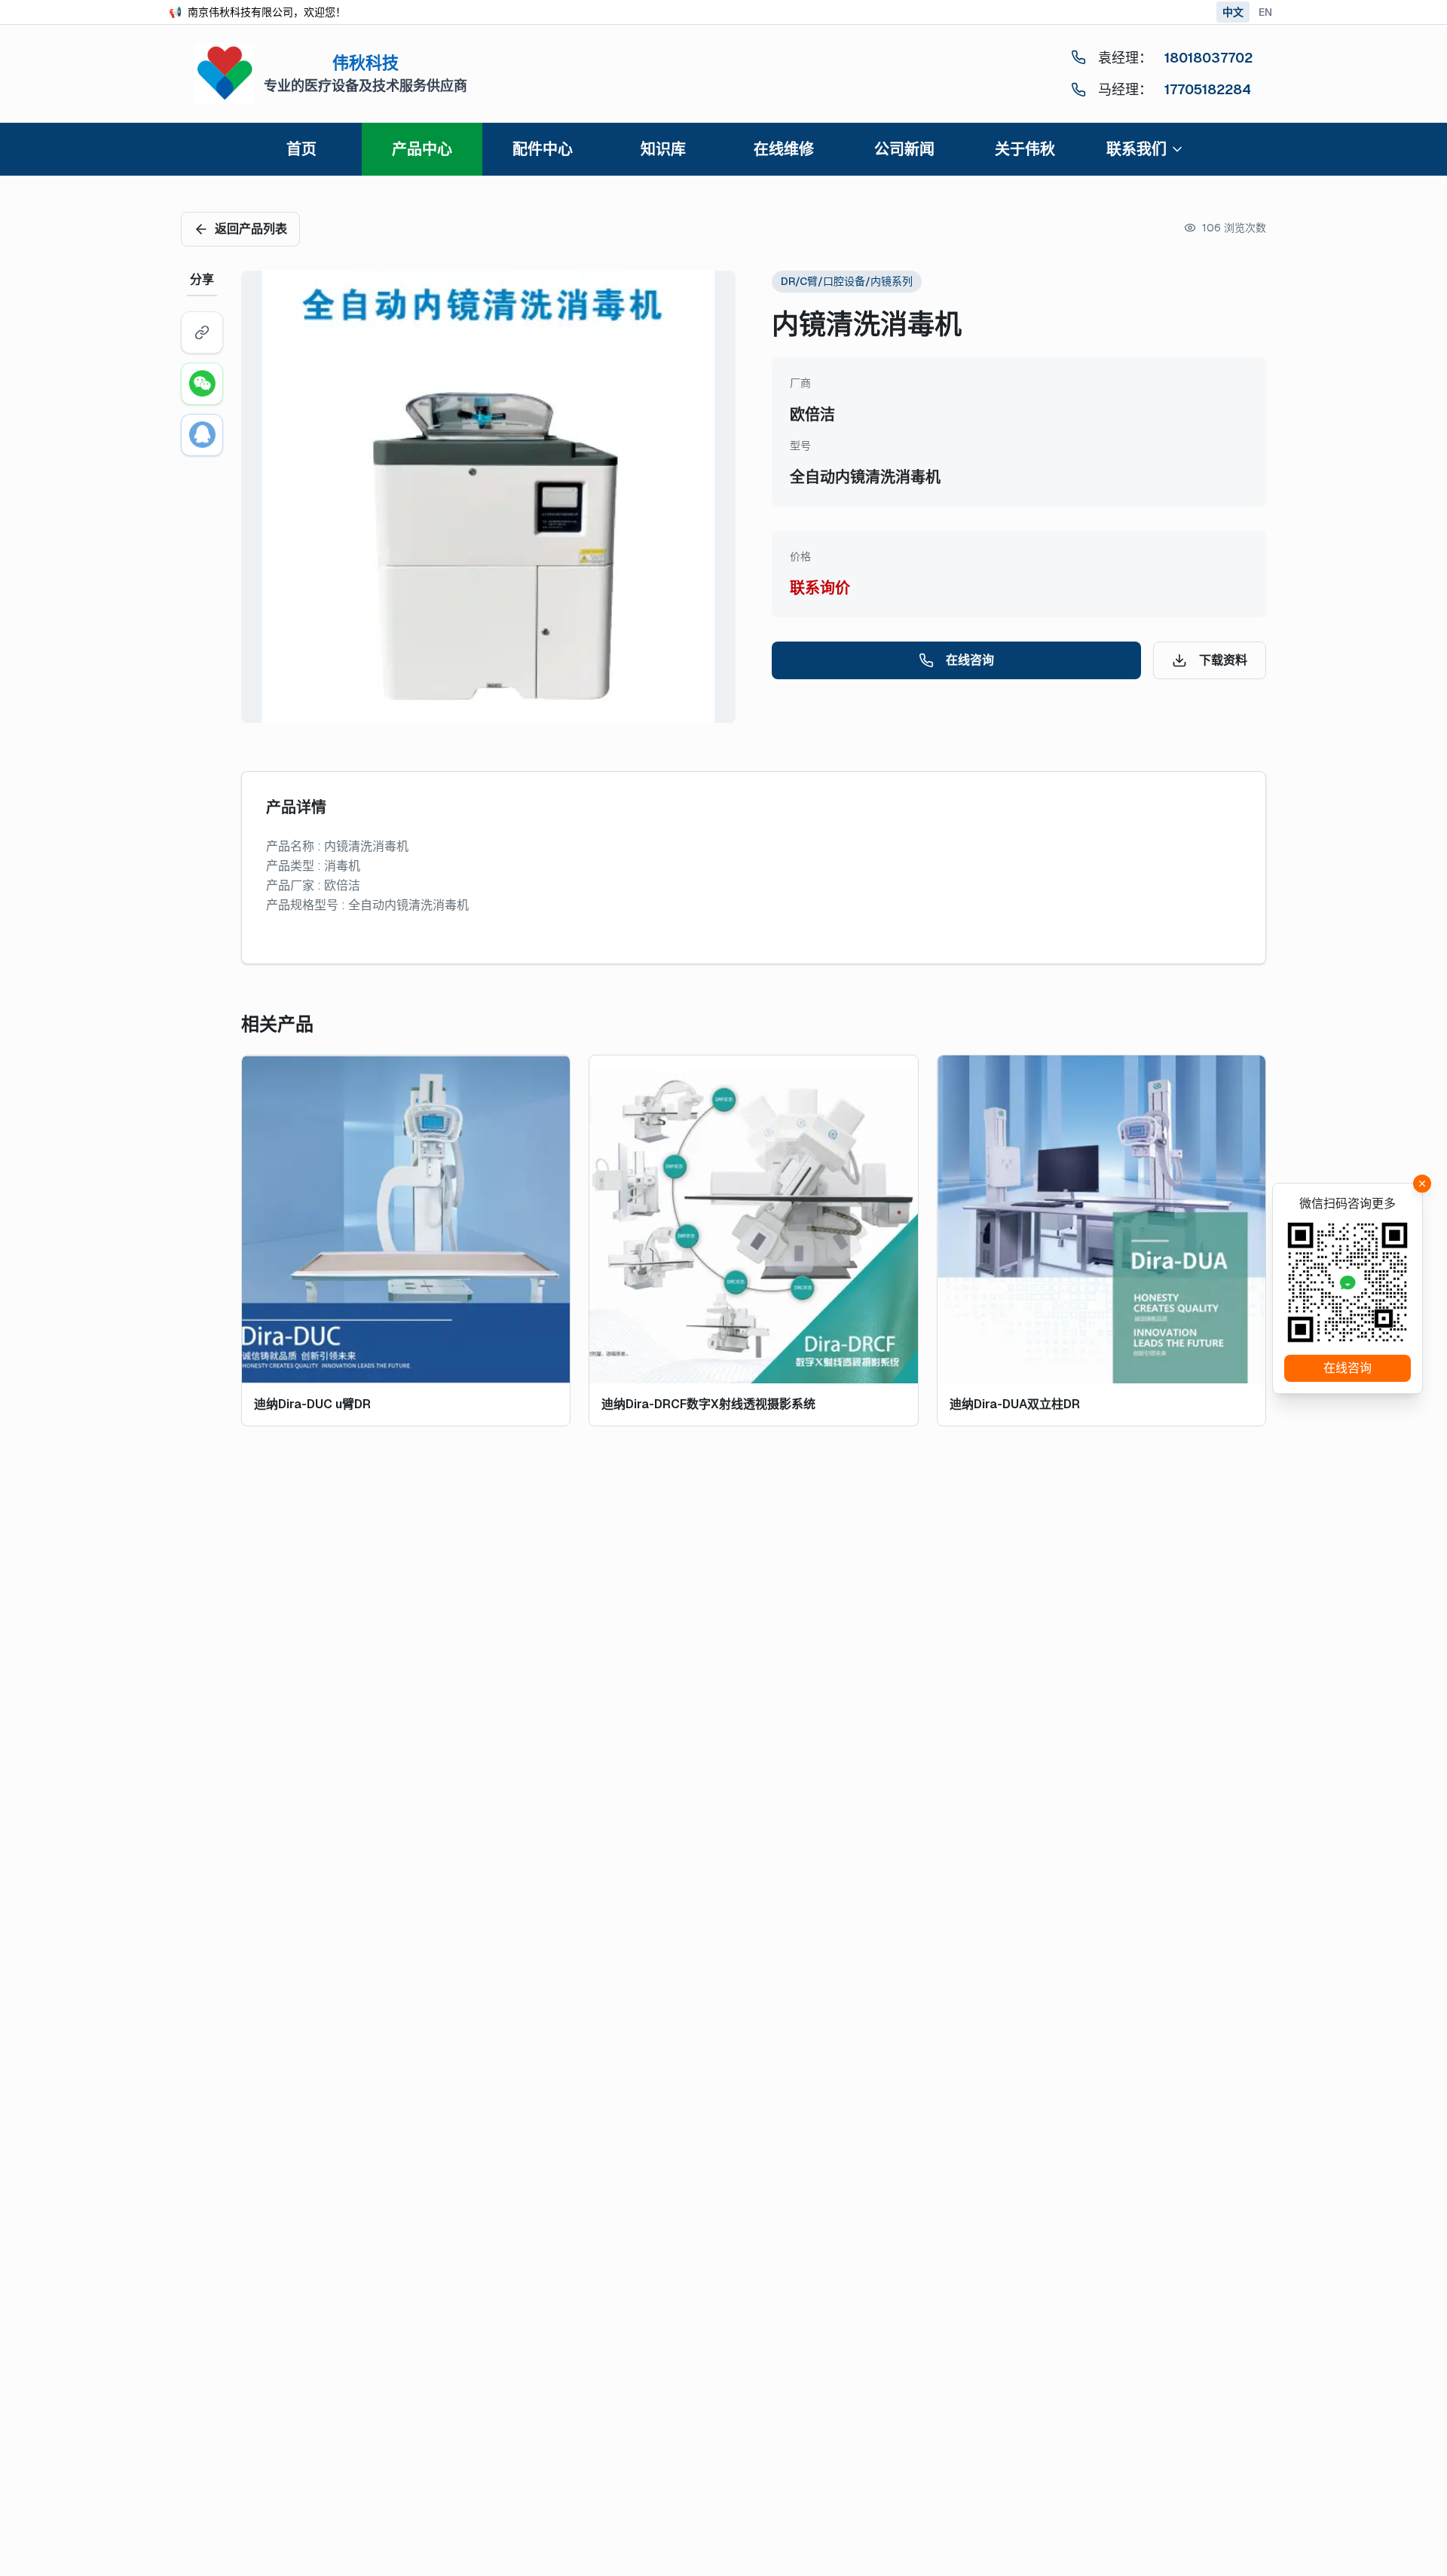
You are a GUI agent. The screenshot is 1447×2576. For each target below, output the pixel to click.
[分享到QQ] (202, 435)
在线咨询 (970, 660)
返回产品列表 (251, 229)
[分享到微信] (202, 384)
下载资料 (1223, 660)
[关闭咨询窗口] (1422, 1184)
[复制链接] (202, 332)
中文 (1233, 12)
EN (1265, 12)
